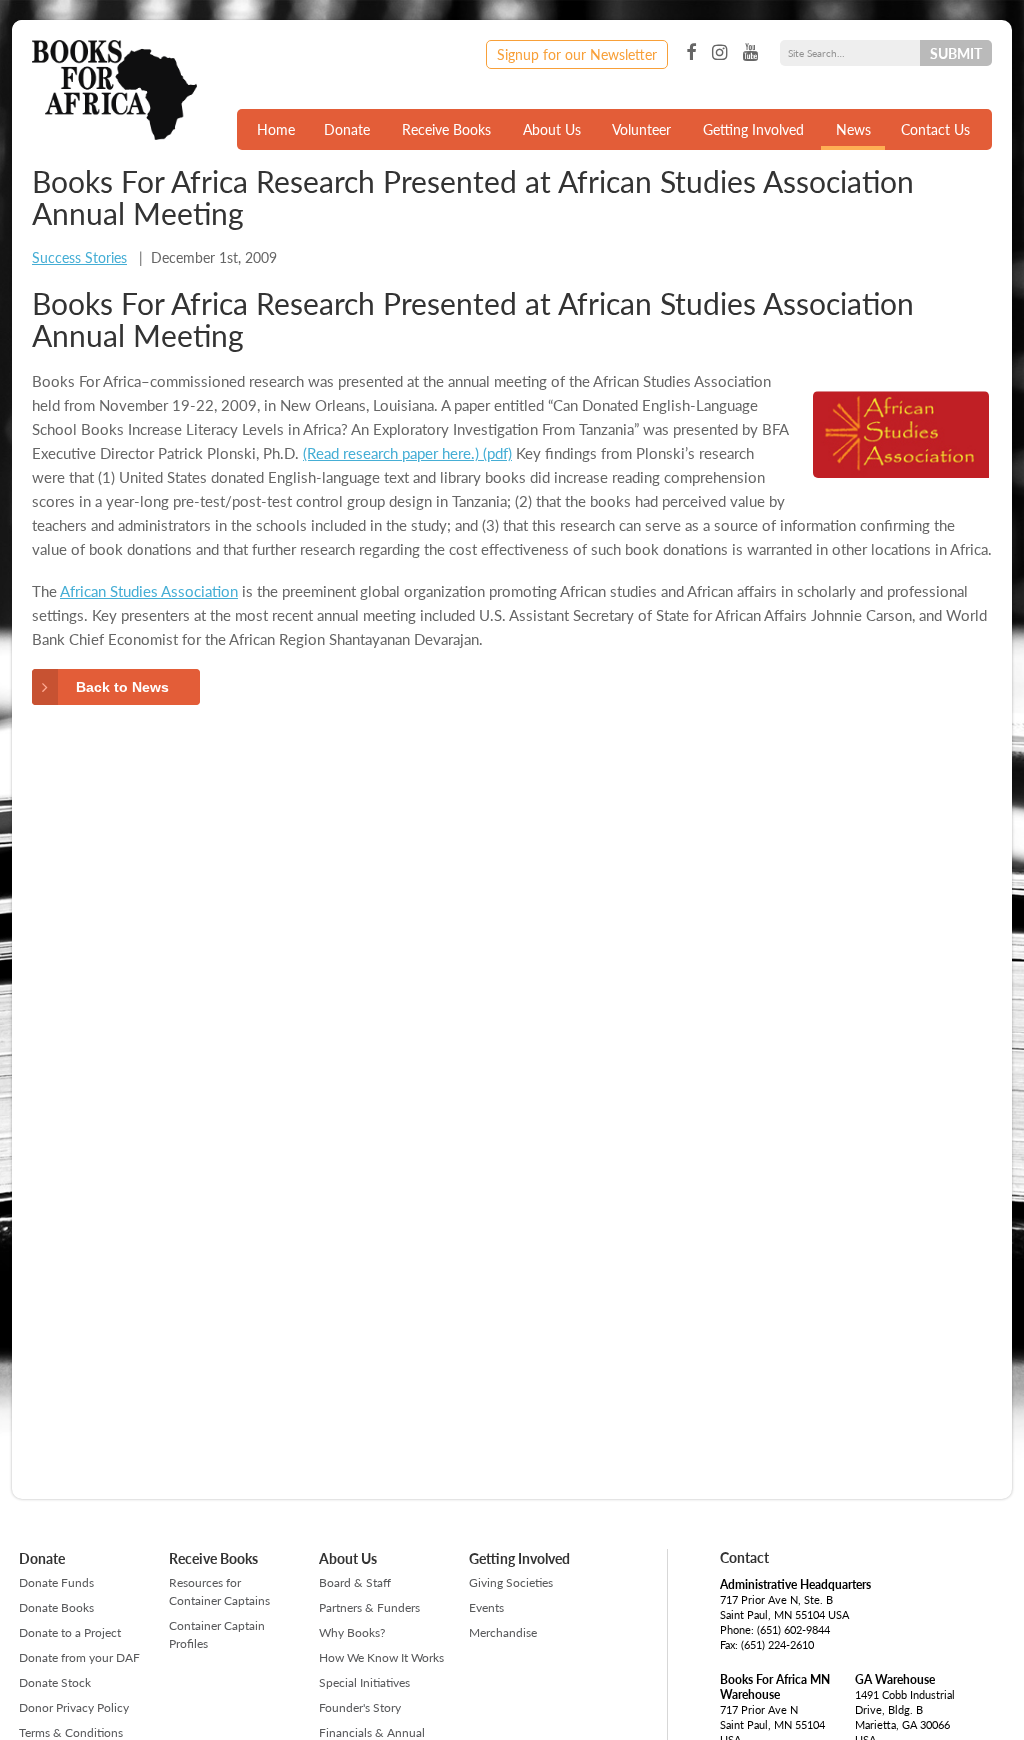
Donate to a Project (70, 1632)
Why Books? (352, 1632)
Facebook (691, 53)
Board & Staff (355, 1582)
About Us (552, 129)
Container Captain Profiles (217, 1634)
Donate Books (56, 1607)
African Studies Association (149, 590)
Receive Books (446, 129)
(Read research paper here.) (391, 452)
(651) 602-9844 (793, 1629)
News (853, 129)
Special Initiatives (364, 1682)
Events (486, 1607)
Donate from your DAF (79, 1657)
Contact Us (935, 129)
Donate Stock (55, 1682)
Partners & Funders (369, 1607)
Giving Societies (511, 1582)
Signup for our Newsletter (577, 54)
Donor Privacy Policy (74, 1707)
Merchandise (503, 1632)
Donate (347, 129)
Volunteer (641, 129)
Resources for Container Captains (219, 1591)
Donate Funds (56, 1582)
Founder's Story (360, 1707)
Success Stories (79, 257)
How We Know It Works (381, 1657)
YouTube (750, 53)
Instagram (719, 53)
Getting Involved (753, 129)
